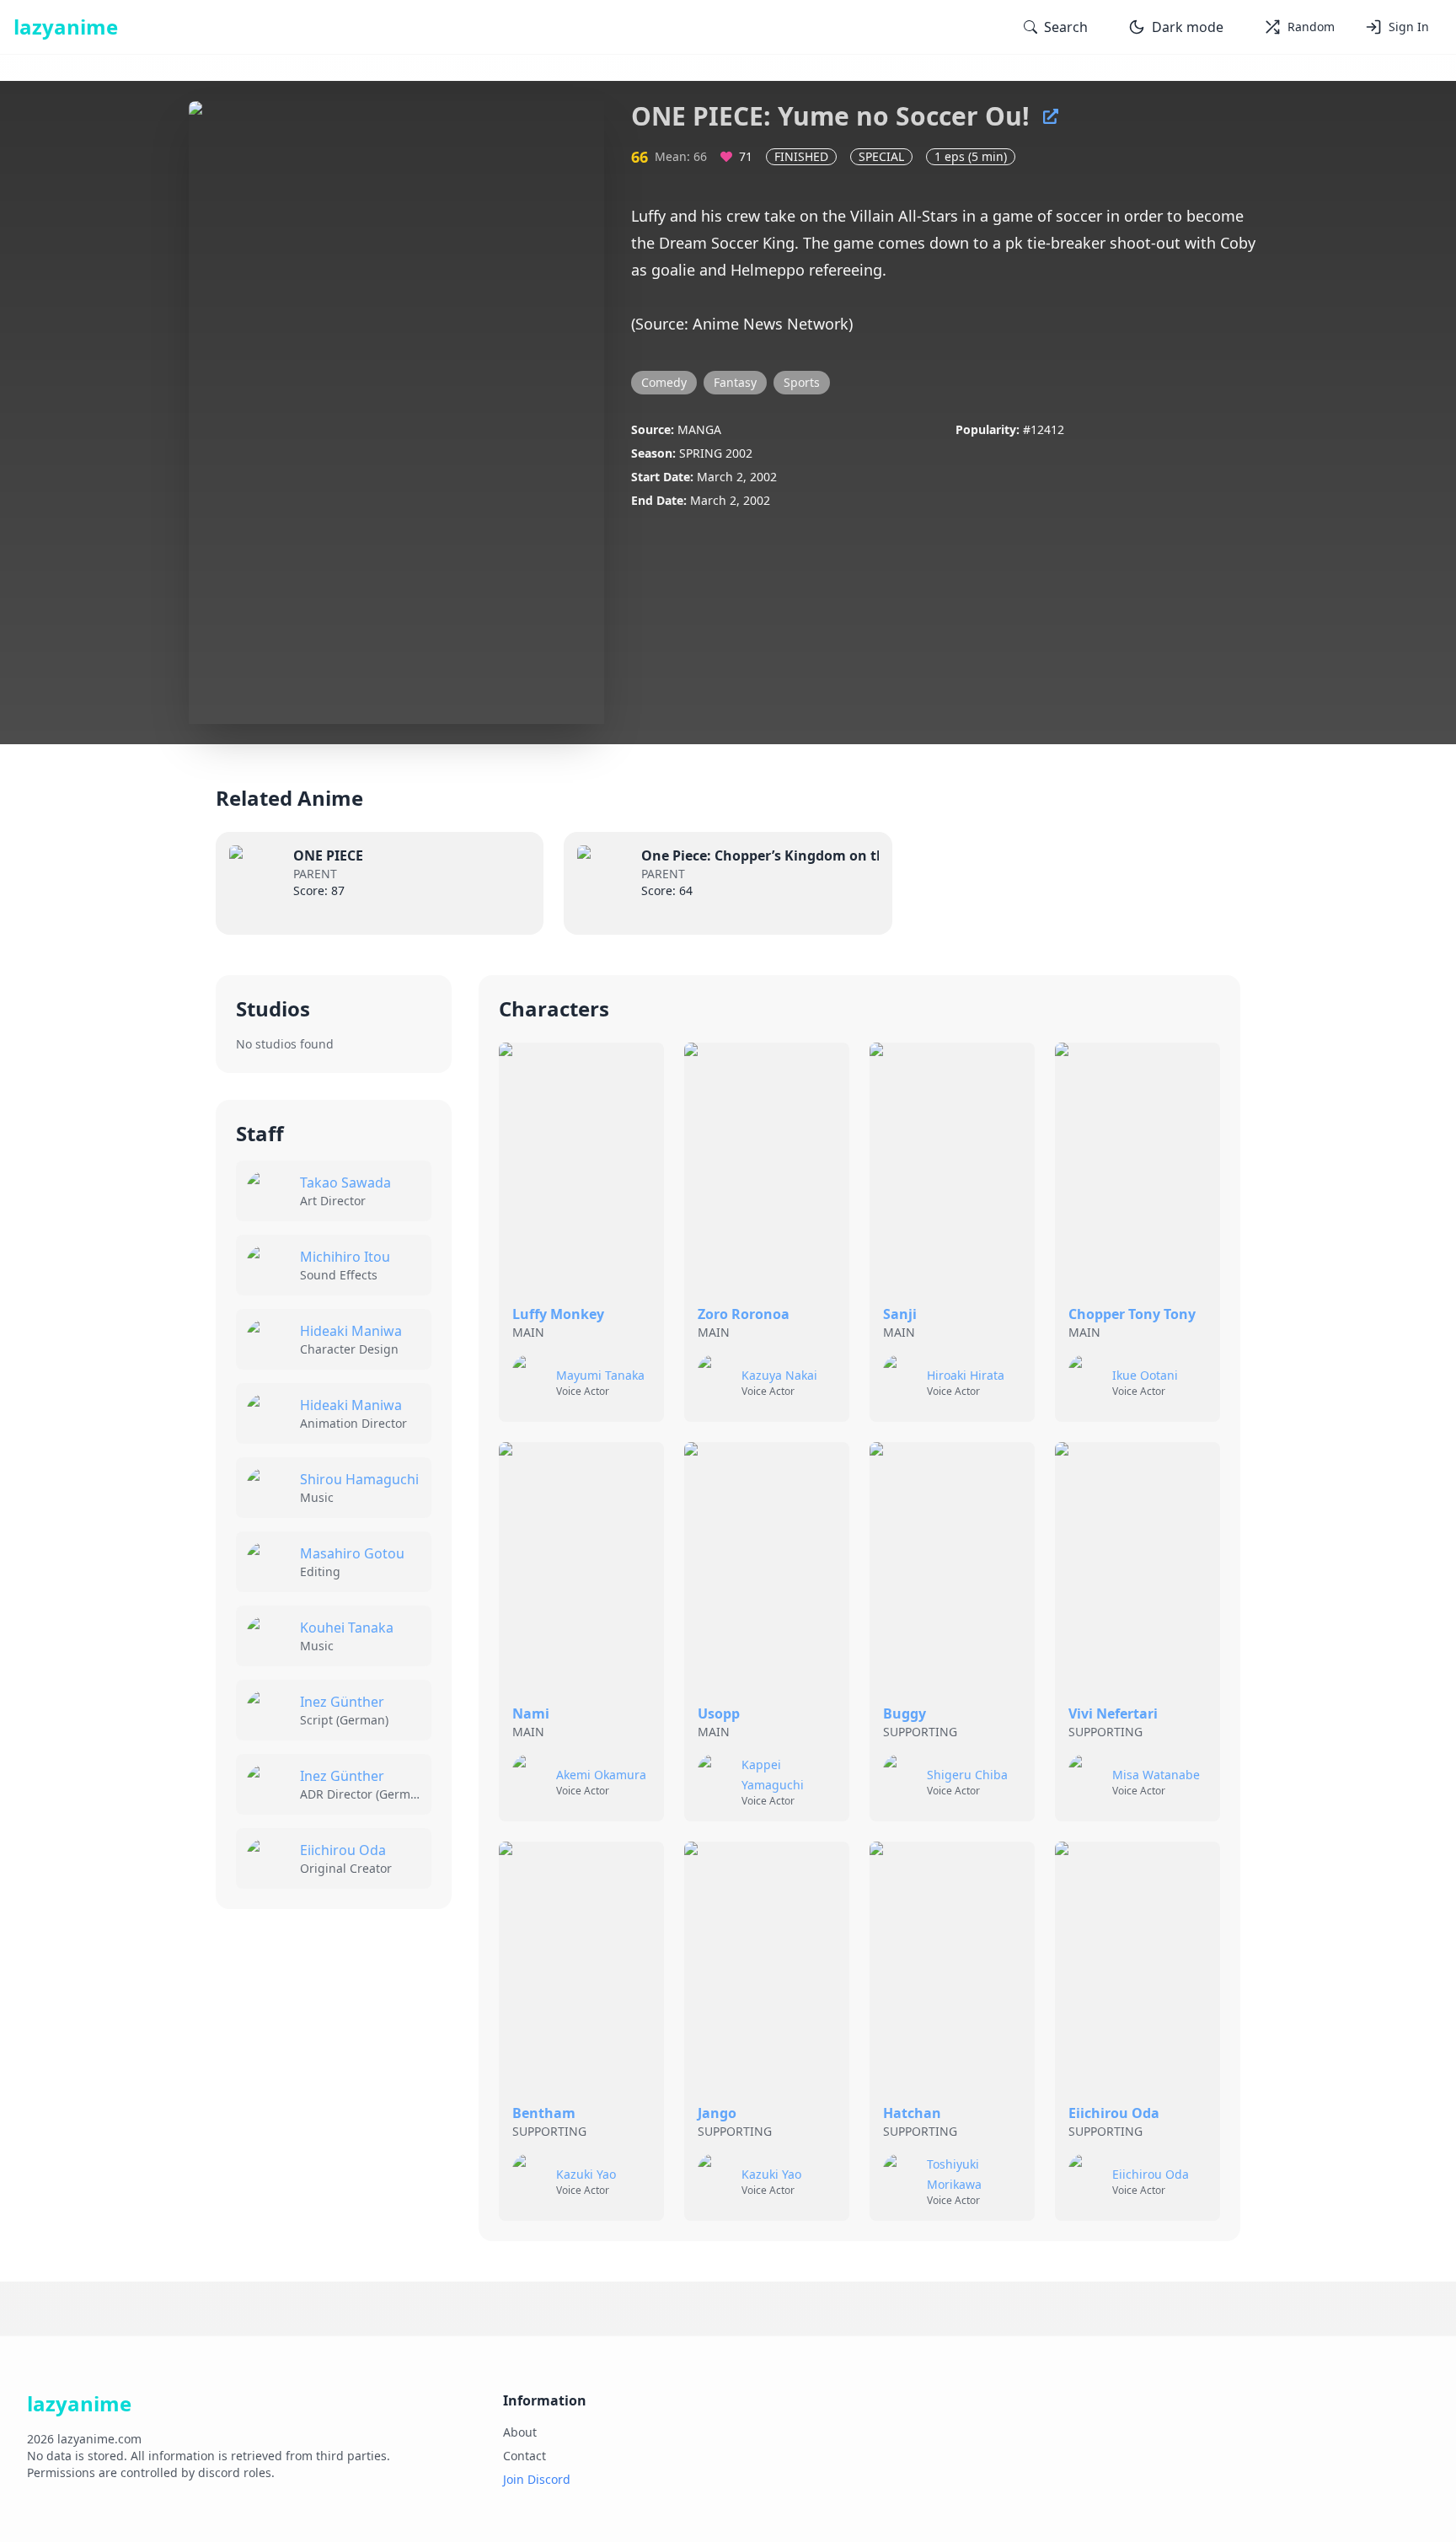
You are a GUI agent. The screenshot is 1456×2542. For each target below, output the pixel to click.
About (520, 2432)
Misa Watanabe (1156, 1775)
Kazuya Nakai (779, 1375)
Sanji (900, 1314)
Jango (717, 2113)
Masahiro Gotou (352, 1553)
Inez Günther (342, 1702)
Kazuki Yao (586, 2174)
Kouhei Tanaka (347, 1628)
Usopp (719, 1713)
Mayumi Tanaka (600, 1375)
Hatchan (912, 2113)
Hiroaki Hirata (966, 1375)
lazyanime (66, 27)
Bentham (544, 2113)
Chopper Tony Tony (1132, 1314)
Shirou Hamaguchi (359, 1479)
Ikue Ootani (1145, 1375)
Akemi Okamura (601, 1775)
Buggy (905, 1713)
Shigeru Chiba (967, 1775)
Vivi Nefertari (1113, 1713)
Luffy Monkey (558, 1314)
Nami (531, 1713)
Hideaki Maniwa (351, 1331)
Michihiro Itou (345, 1257)
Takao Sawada (345, 1183)
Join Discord (537, 2479)
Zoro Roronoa (744, 1314)
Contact (525, 2456)
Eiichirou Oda (343, 1850)
